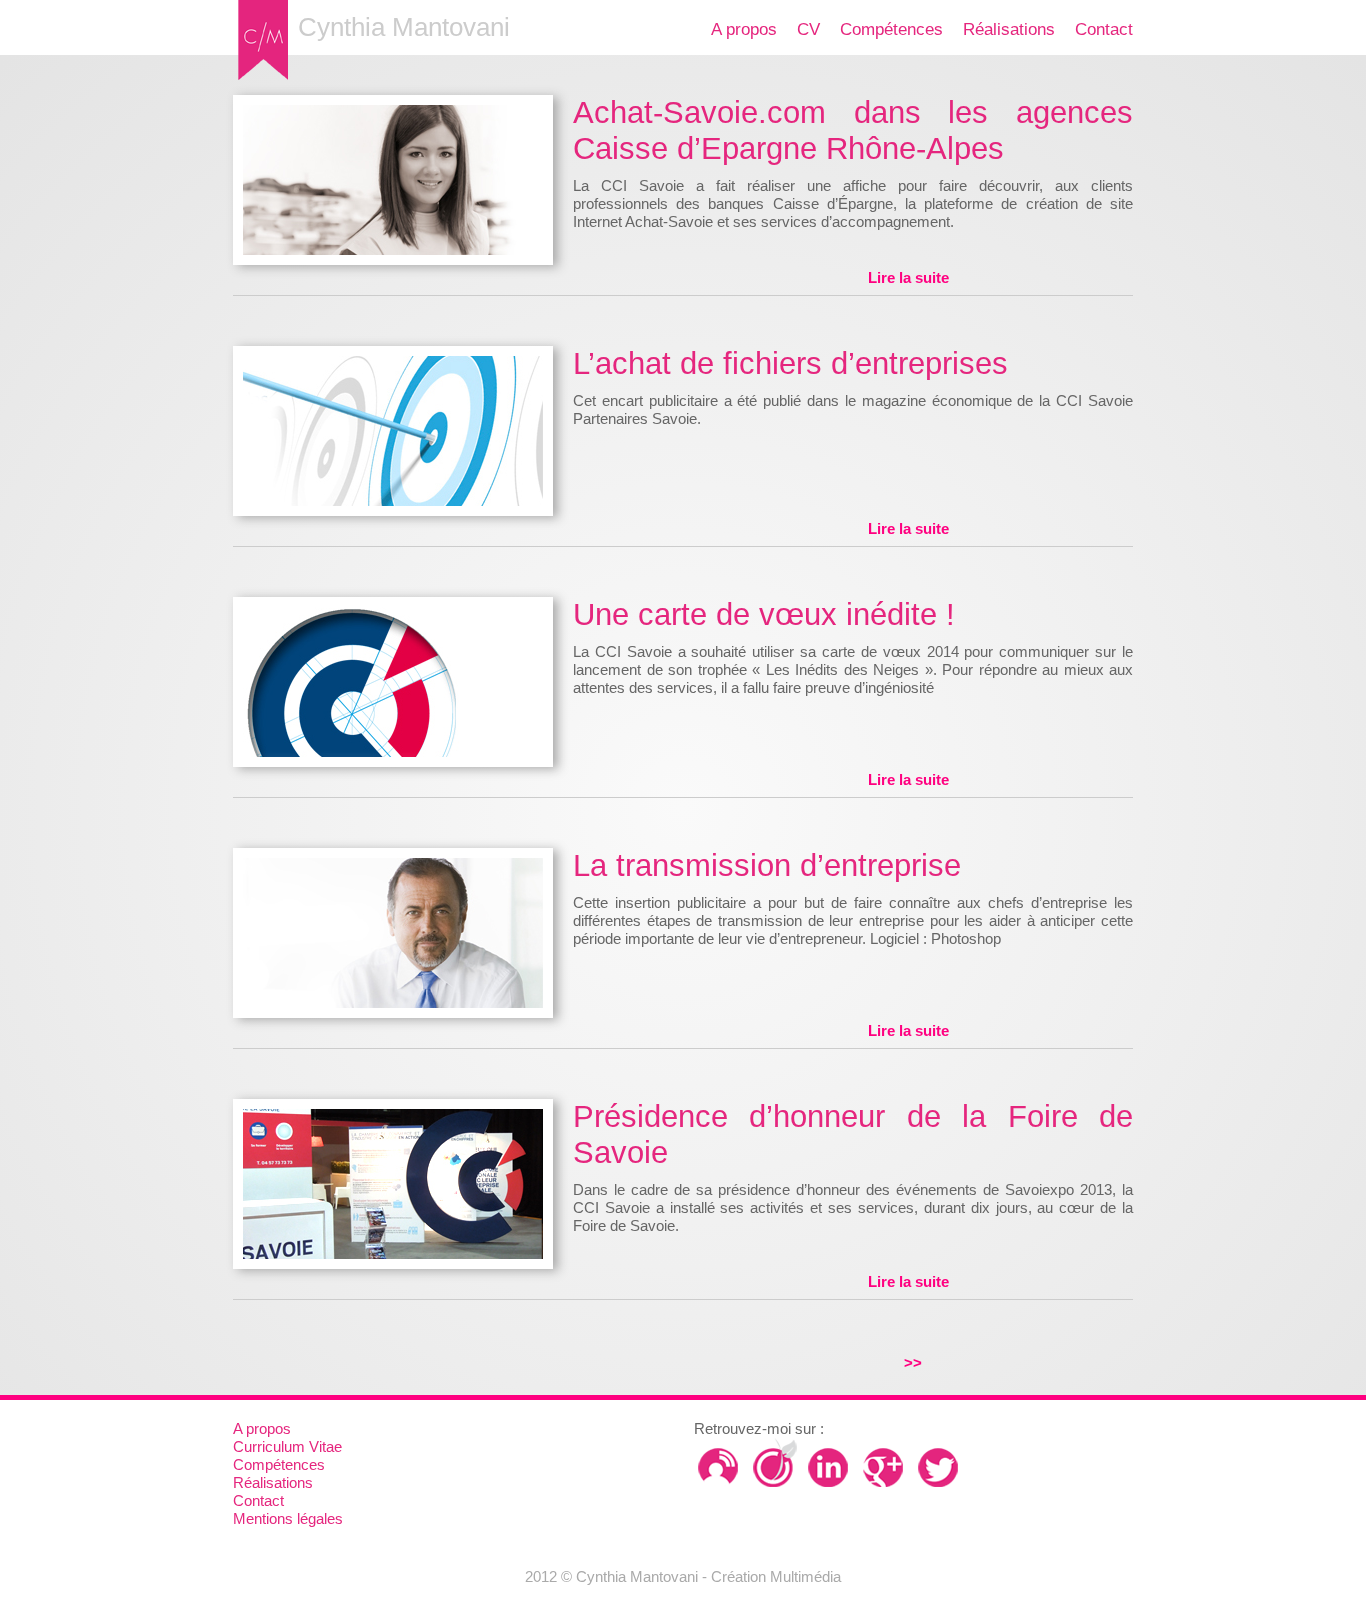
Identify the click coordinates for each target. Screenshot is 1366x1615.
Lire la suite (908, 277)
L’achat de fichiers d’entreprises (790, 363)
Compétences (891, 29)
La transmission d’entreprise (767, 865)
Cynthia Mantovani (404, 27)
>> (913, 1362)
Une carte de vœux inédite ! (764, 614)
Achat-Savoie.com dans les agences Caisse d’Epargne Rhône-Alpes (853, 130)
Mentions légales (288, 1518)
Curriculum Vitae (287, 1446)
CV (808, 29)
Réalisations (1009, 29)
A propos (744, 29)
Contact (1104, 29)
